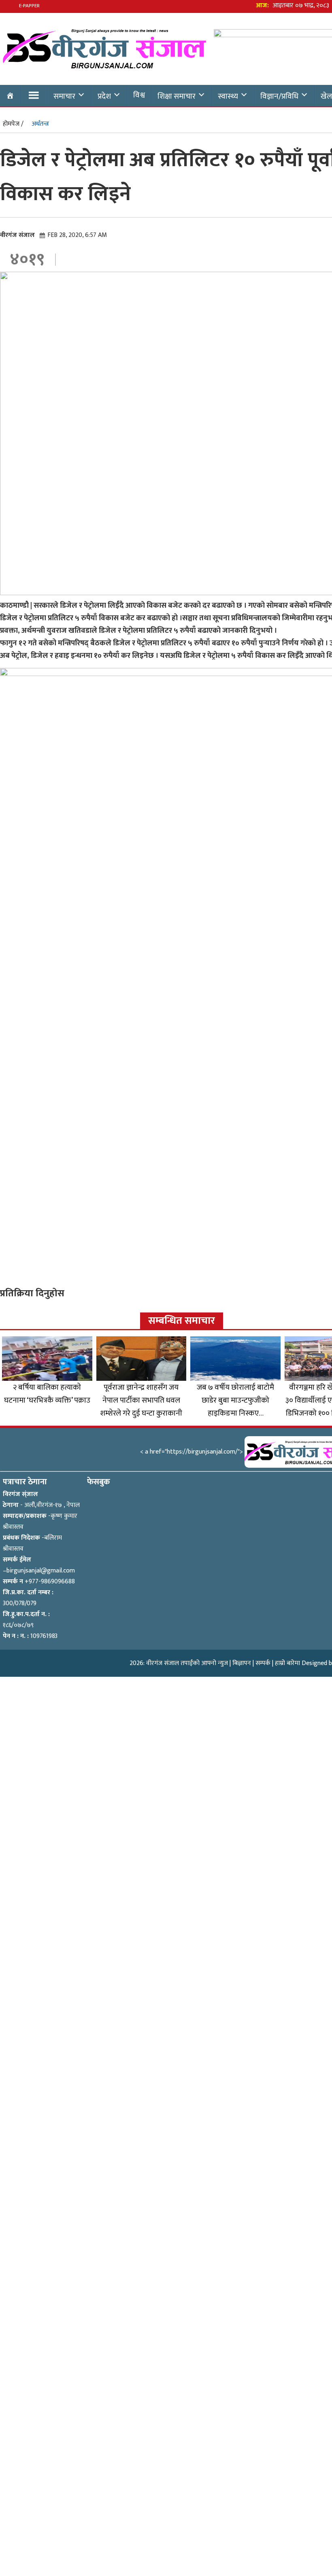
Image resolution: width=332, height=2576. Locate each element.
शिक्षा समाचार (177, 96)
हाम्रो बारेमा (287, 1663)
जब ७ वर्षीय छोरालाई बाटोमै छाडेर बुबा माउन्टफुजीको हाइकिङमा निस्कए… (235, 1400)
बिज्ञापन (242, 1663)
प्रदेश (104, 96)
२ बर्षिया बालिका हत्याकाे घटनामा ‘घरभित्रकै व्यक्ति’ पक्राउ (47, 1394)
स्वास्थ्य (228, 96)
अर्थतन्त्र (40, 124)
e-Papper (29, 6)
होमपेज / (13, 124)
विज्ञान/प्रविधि (279, 96)
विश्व (139, 95)
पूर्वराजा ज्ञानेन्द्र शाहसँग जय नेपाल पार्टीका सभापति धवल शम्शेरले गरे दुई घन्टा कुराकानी (141, 1400)
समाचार (64, 96)
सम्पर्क (263, 1663)
